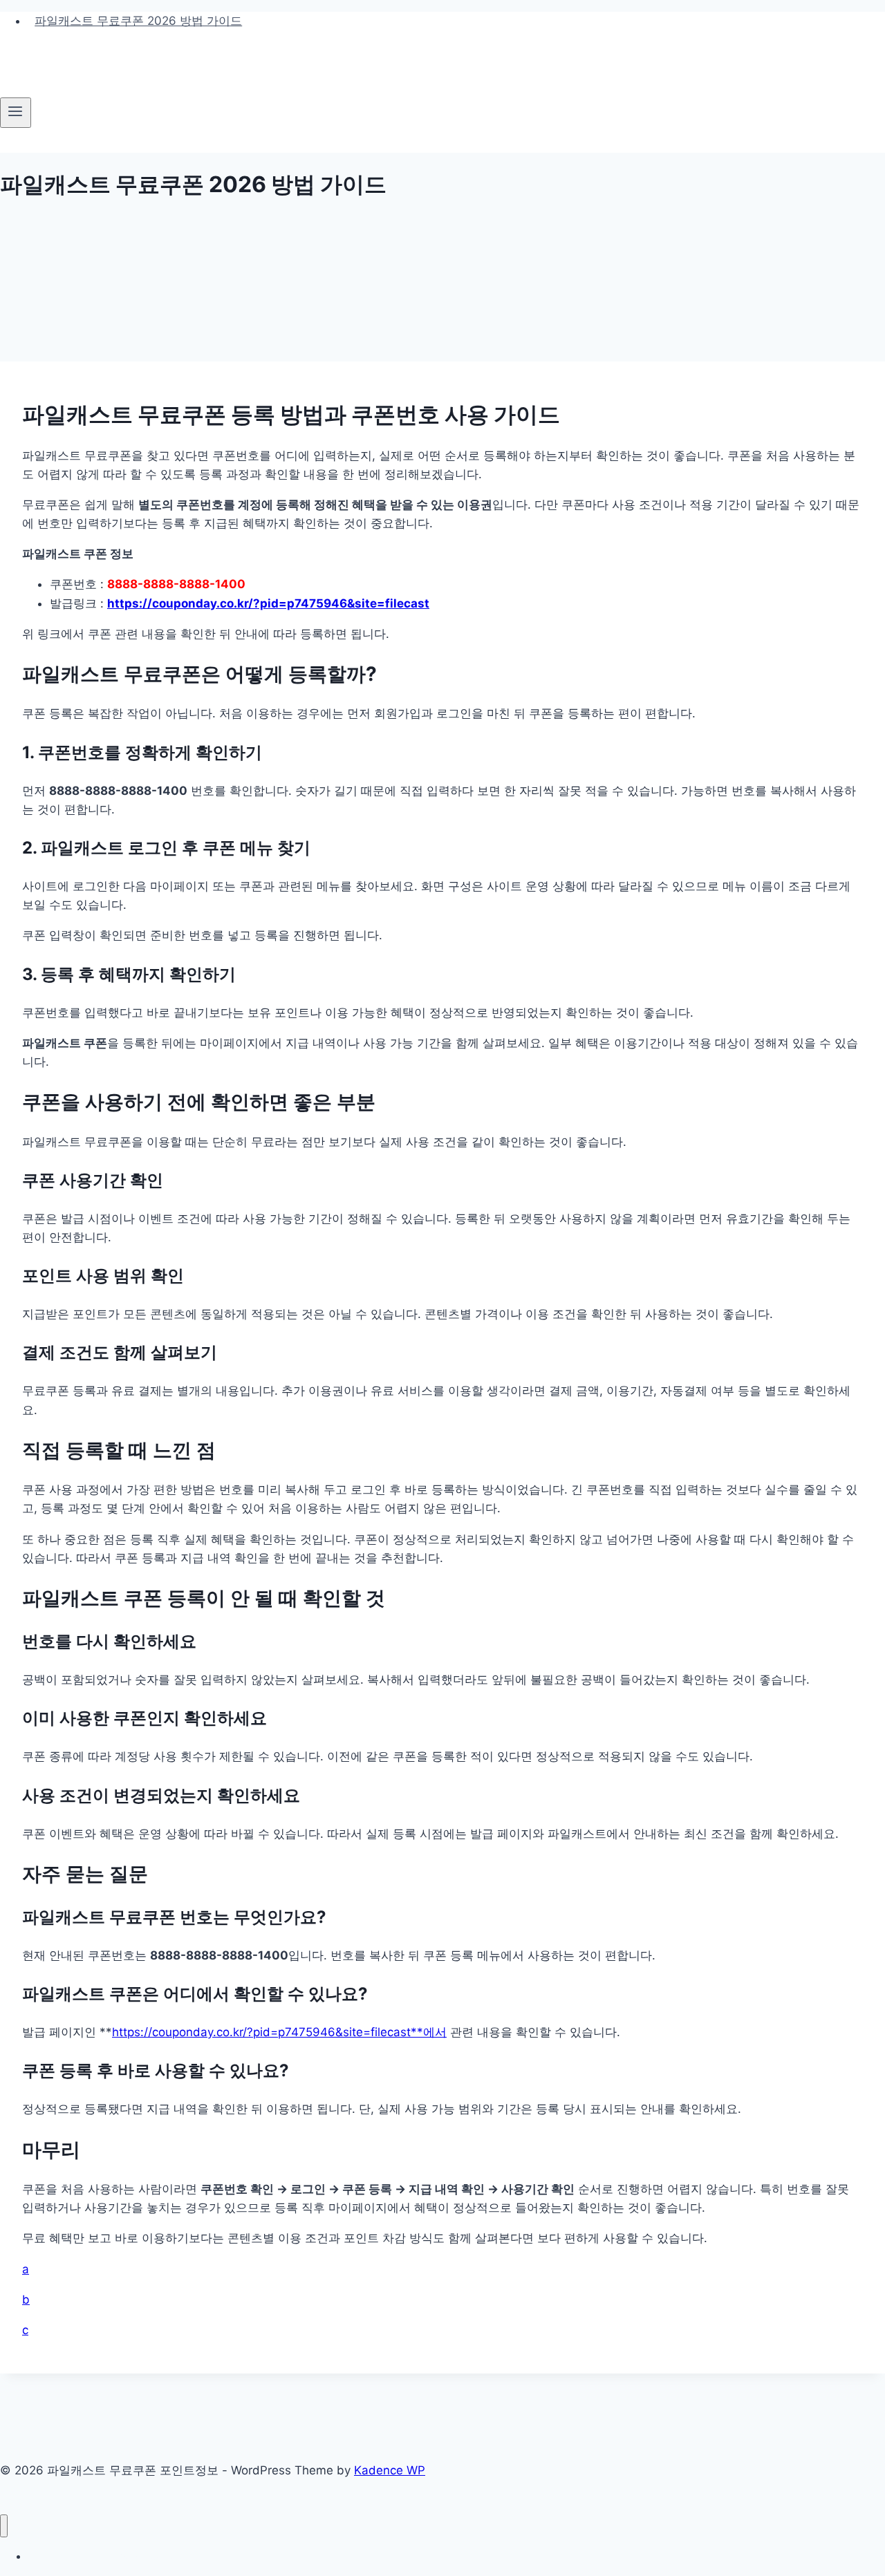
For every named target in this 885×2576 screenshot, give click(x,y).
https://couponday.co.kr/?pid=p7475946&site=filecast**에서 (279, 2032)
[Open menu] (16, 113)
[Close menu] (4, 2526)
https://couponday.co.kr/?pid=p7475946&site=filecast (268, 603)
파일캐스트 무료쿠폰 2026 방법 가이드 (138, 21)
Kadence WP (390, 2470)
